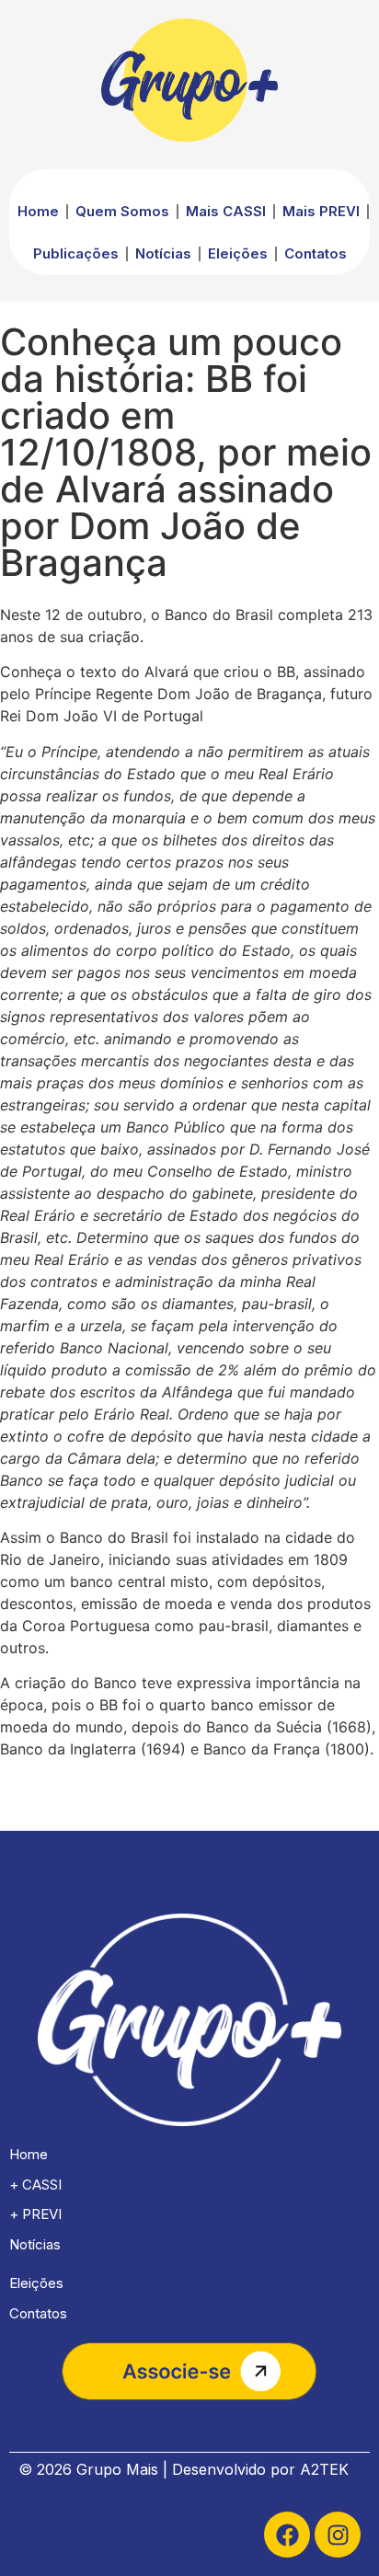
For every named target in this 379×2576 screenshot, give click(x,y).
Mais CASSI (226, 211)
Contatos (316, 253)
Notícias (163, 253)
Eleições (238, 253)
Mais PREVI (321, 211)
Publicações (76, 253)
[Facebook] (287, 2535)
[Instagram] (338, 2535)
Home (38, 211)
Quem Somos (122, 211)
